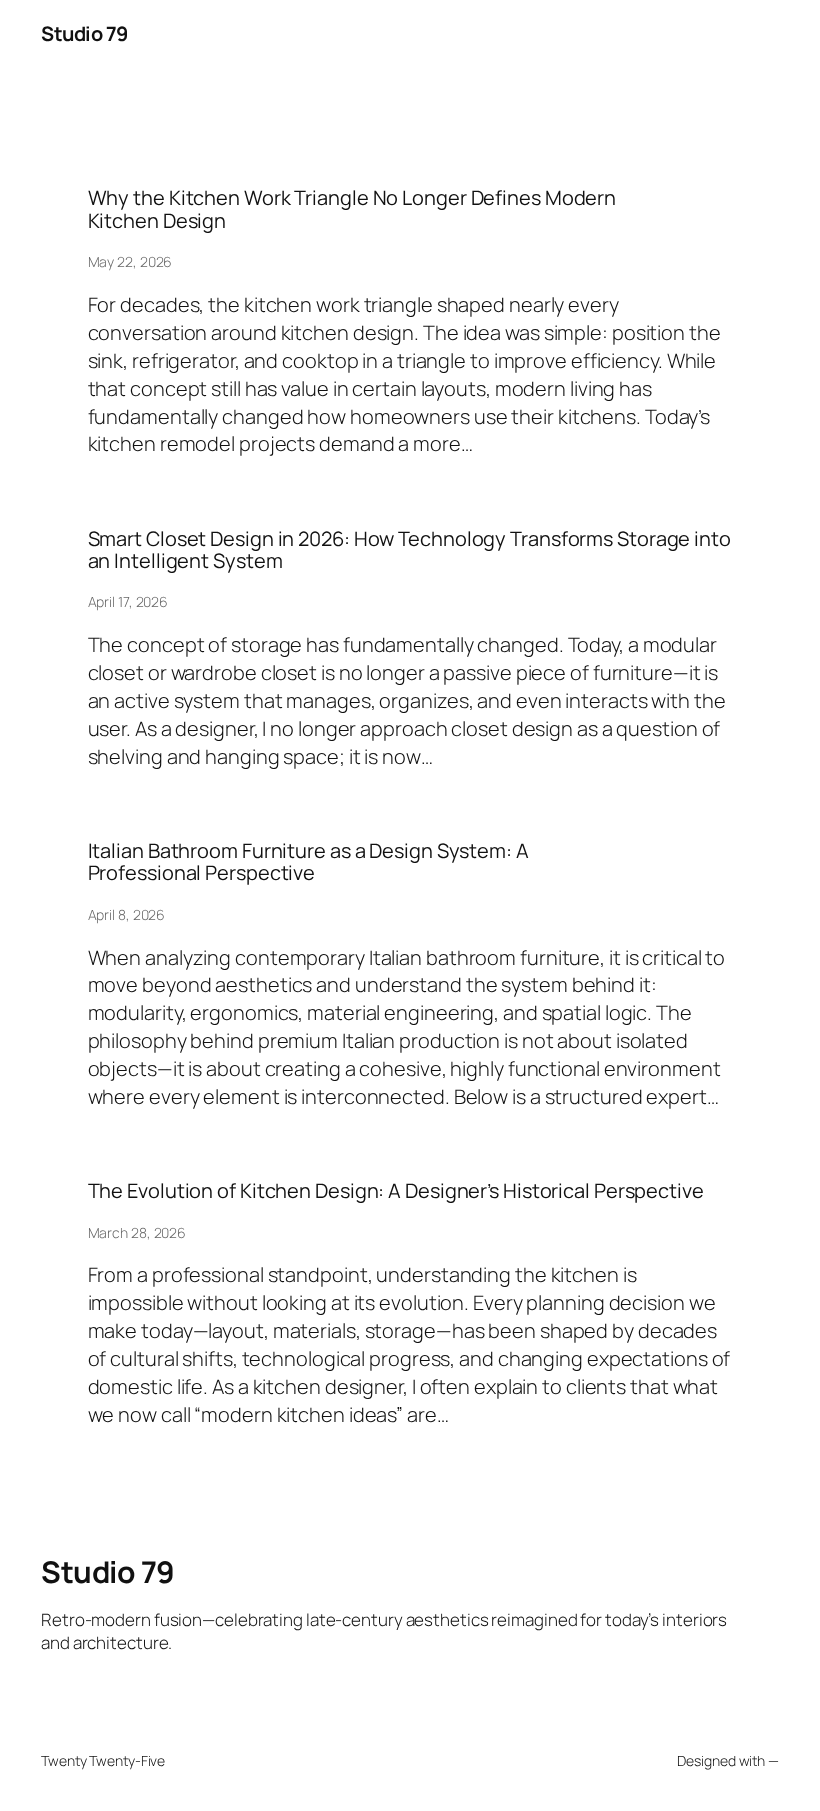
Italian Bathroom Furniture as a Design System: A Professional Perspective (308, 862)
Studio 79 (84, 33)
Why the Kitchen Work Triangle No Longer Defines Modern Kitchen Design (352, 209)
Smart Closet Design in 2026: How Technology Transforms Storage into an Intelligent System (409, 550)
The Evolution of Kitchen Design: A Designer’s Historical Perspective (396, 1191)
